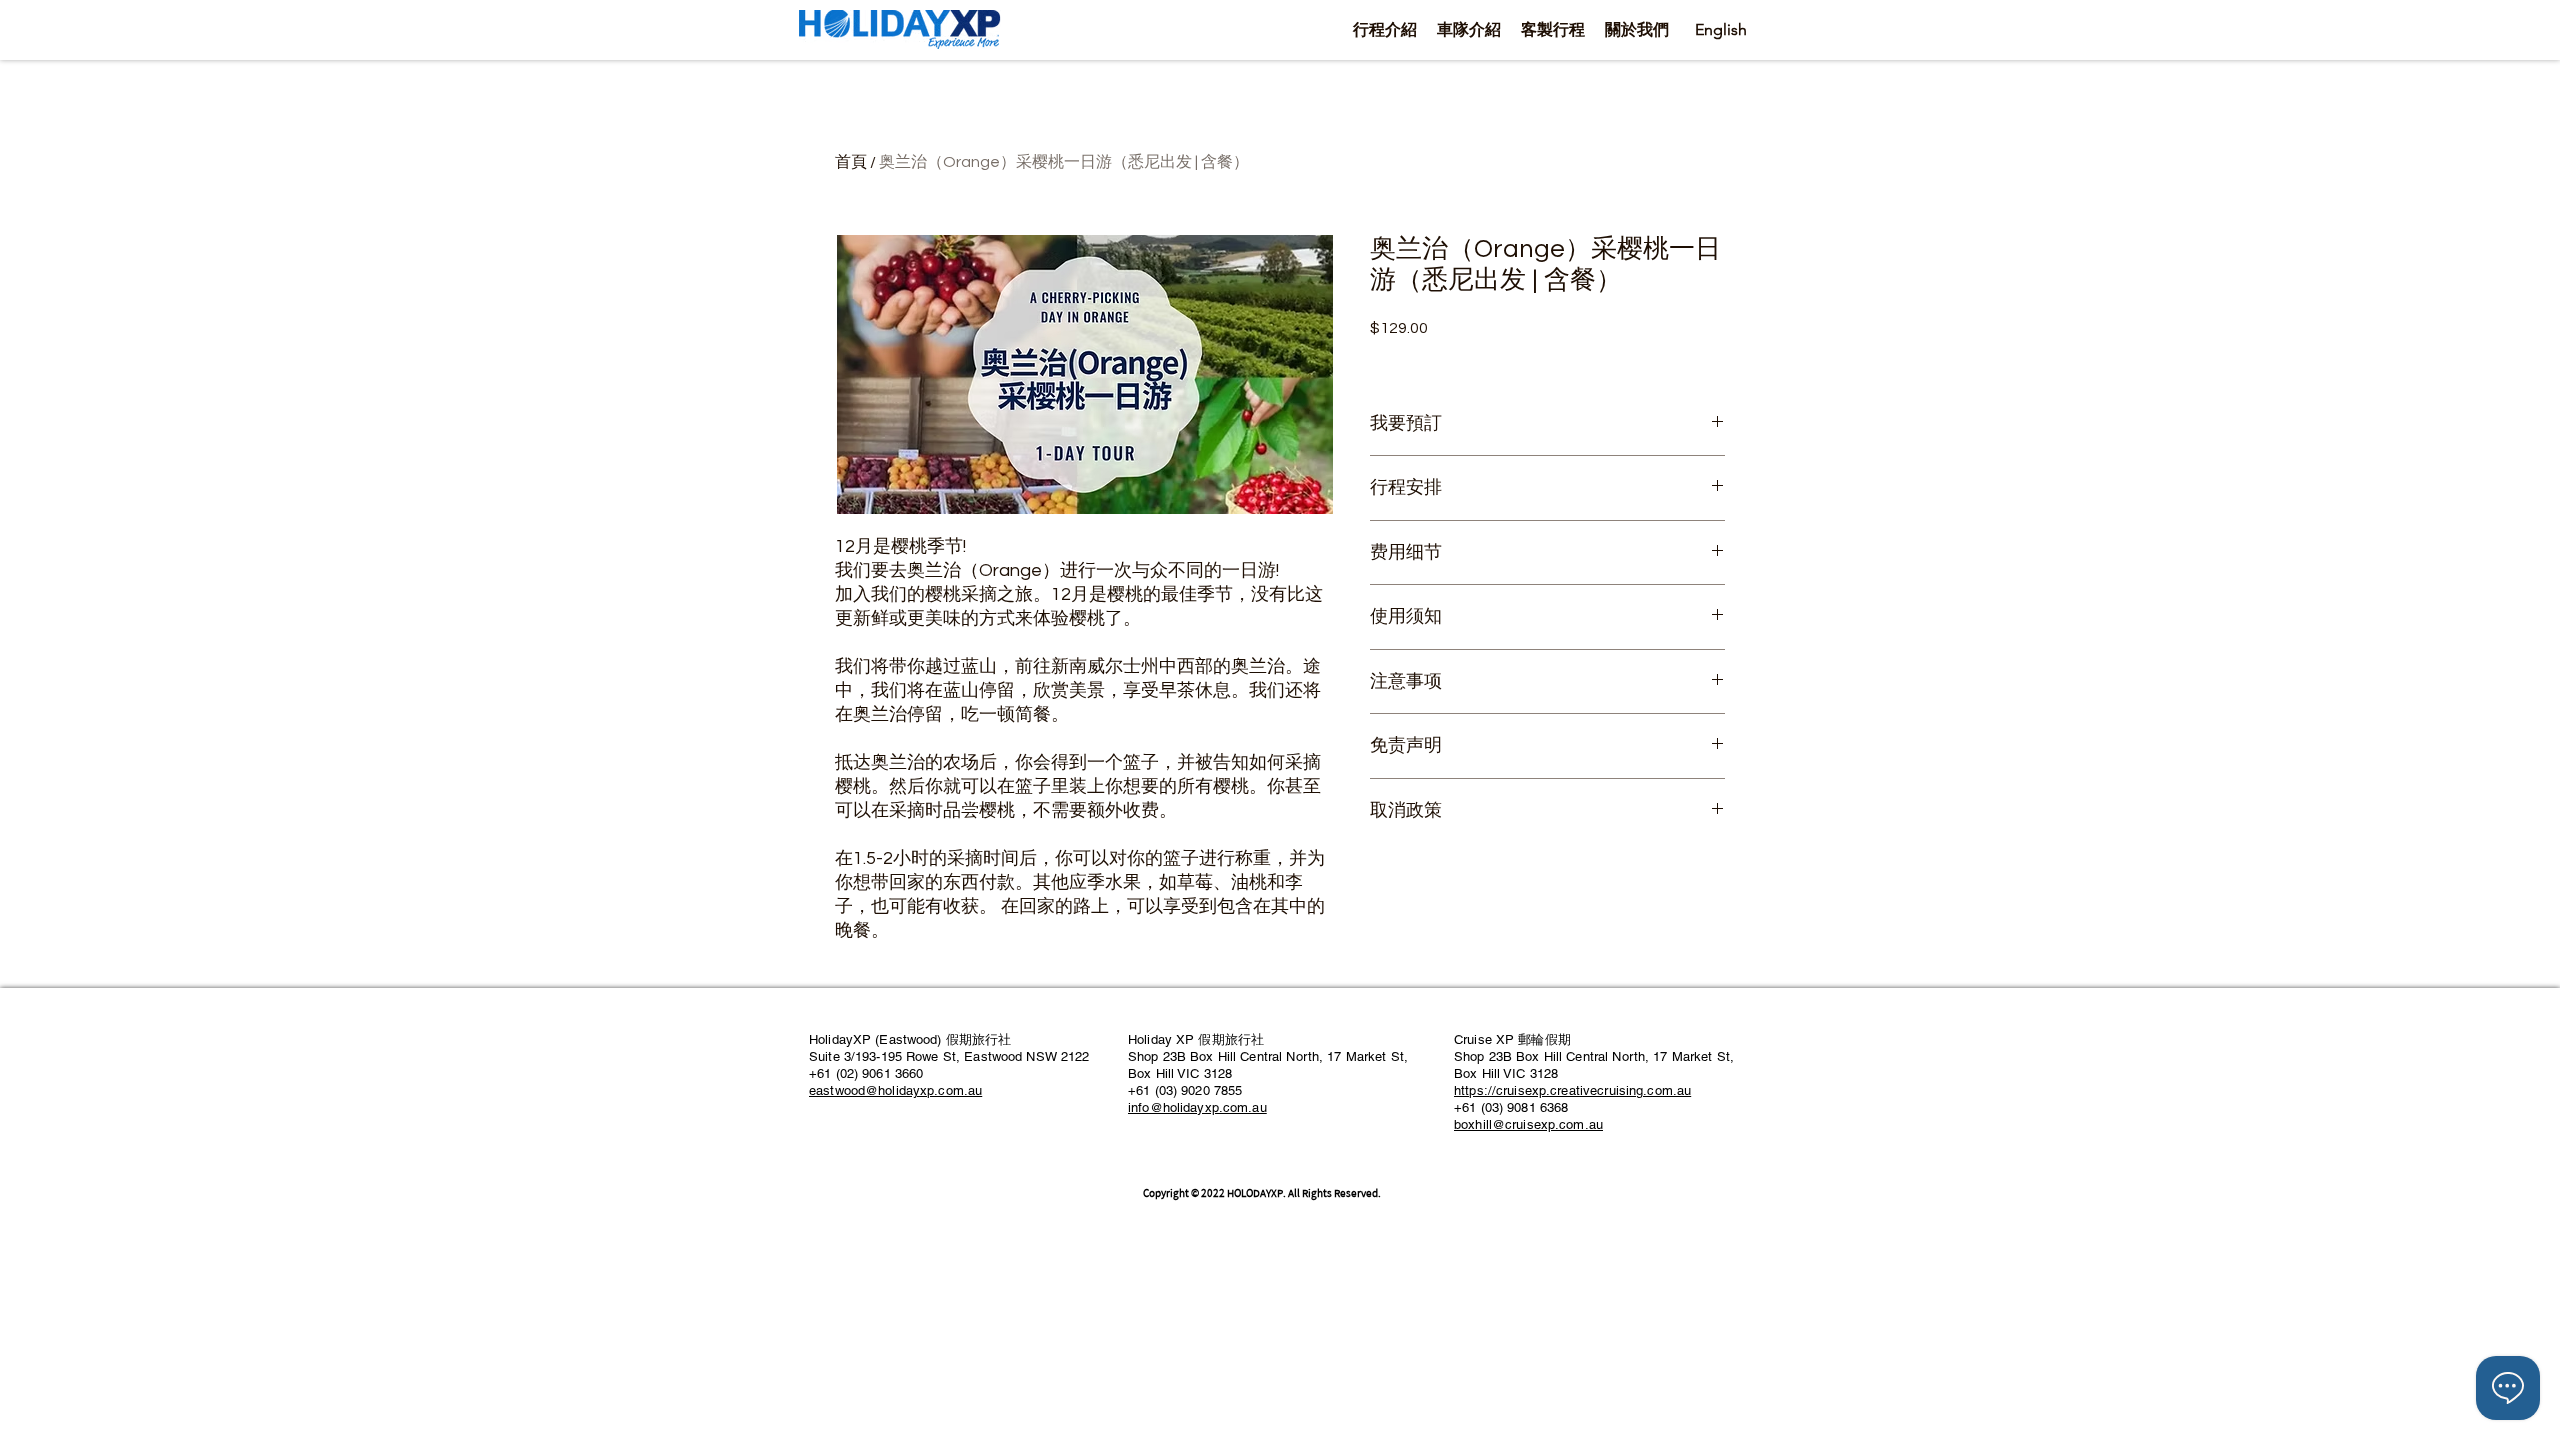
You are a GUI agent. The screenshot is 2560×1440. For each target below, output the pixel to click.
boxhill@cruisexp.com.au (1528, 1124)
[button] (1385, 29)
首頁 (851, 162)
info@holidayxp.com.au (1197, 1107)
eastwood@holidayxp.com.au (895, 1090)
